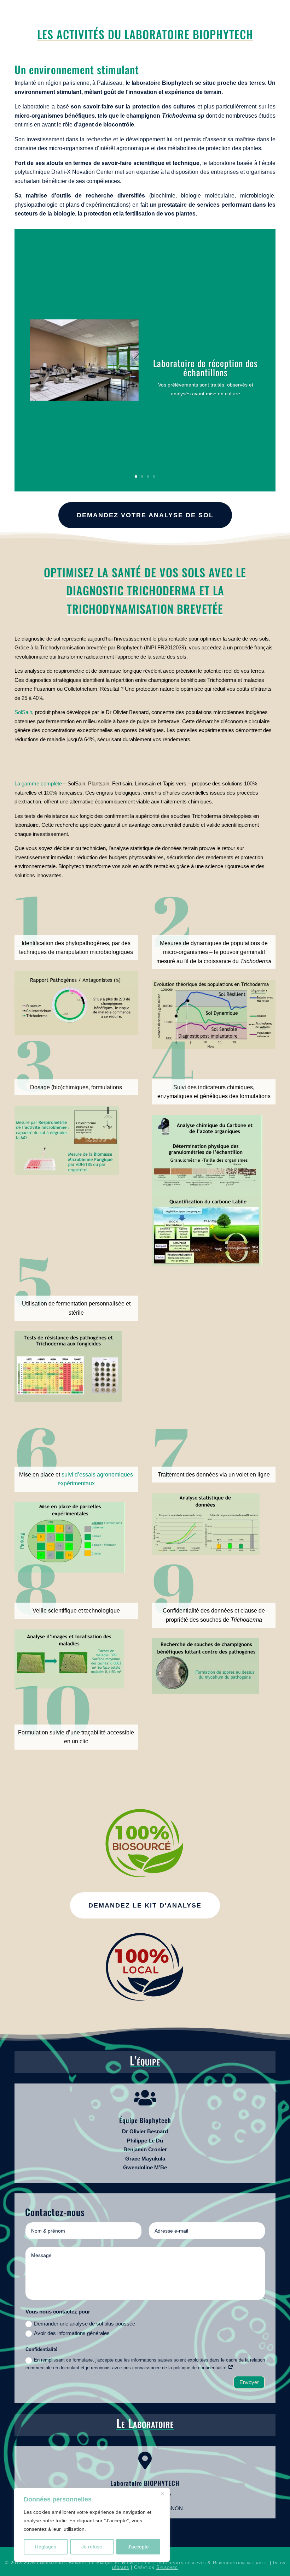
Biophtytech (136, 2563)
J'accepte (138, 2547)
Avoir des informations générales (72, 2333)
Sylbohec (167, 2567)
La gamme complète (38, 783)
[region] (92, 2525)
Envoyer (249, 2382)
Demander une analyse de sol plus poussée (85, 2324)
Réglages (46, 2547)
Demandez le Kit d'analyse (145, 1905)
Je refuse (92, 2547)
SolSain (23, 712)
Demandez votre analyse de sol (145, 515)
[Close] (162, 2494)
